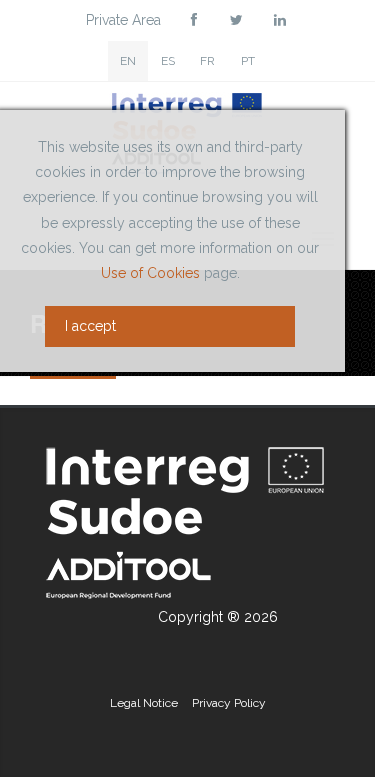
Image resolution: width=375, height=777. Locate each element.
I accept (90, 326)
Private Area (123, 20)
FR (207, 61)
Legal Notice (144, 703)
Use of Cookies (150, 273)
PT (248, 61)
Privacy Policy (229, 703)
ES (168, 61)
